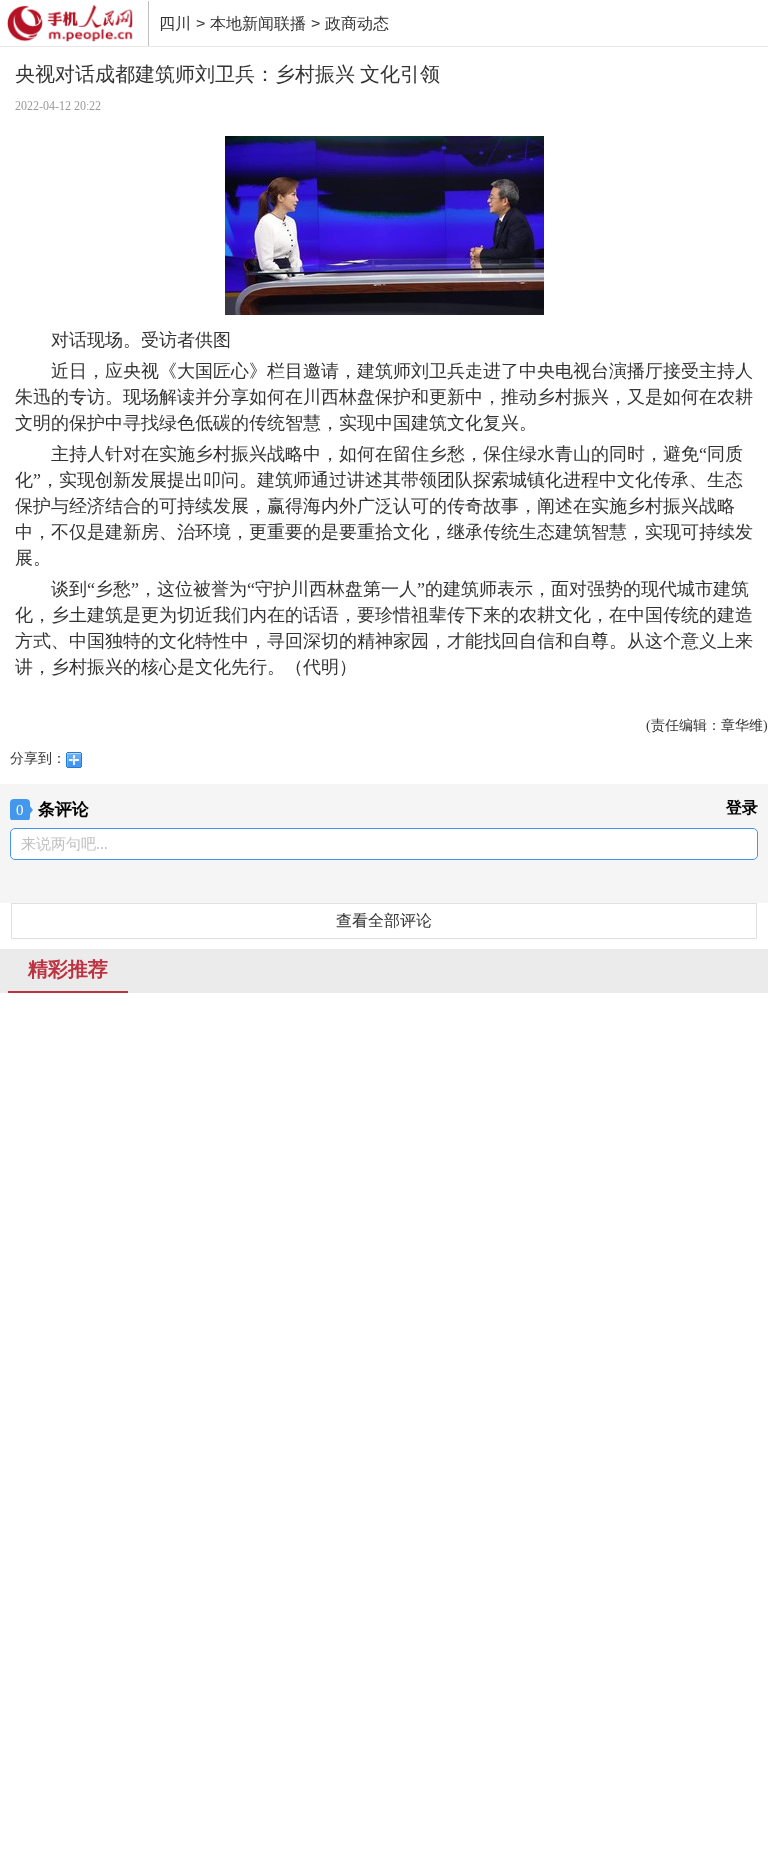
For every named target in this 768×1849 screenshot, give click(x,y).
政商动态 (357, 23)
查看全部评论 (384, 920)
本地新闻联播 (258, 23)
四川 (175, 23)
